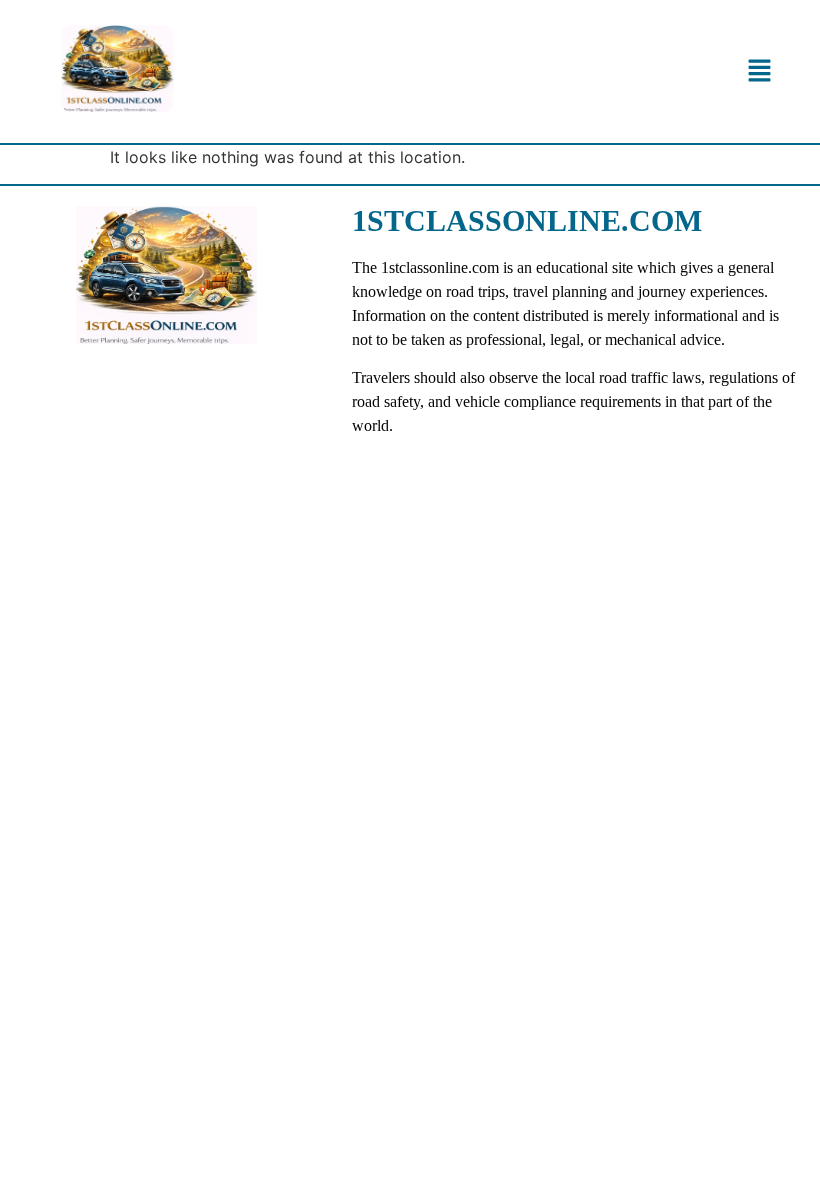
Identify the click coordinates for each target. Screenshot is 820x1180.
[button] (759, 71)
